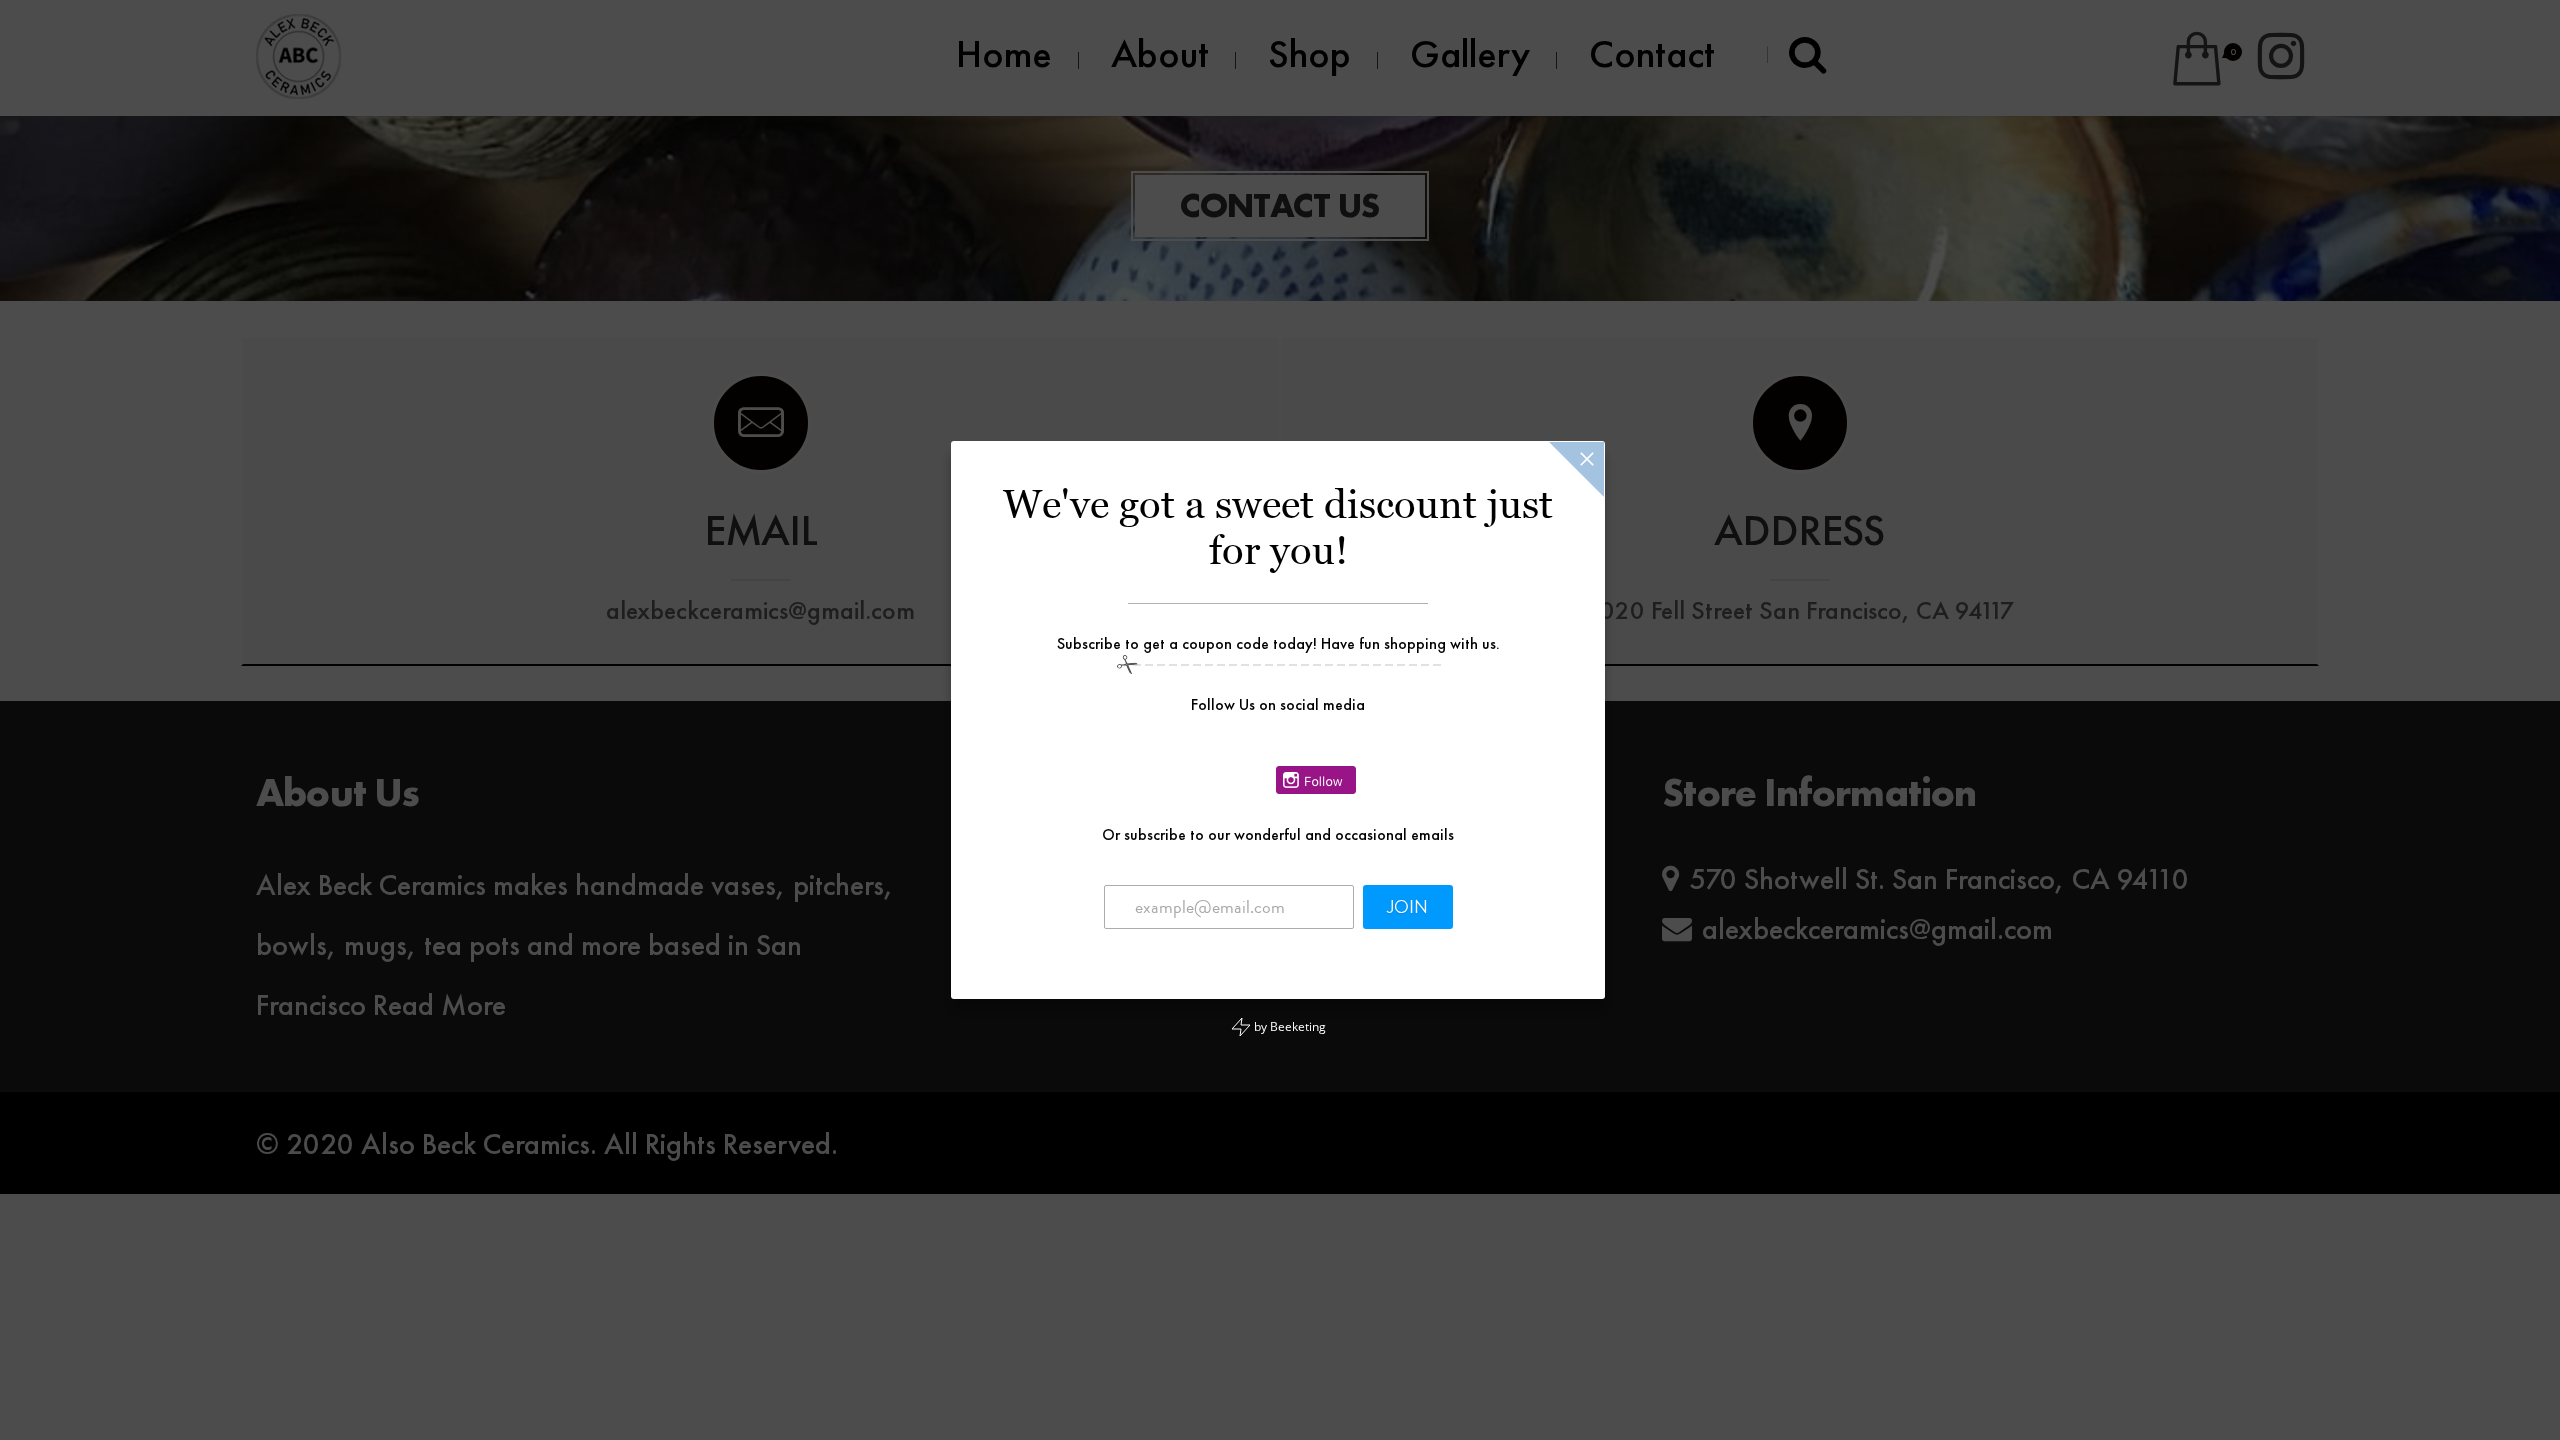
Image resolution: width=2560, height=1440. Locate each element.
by (1288, 1026)
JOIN (1407, 907)
